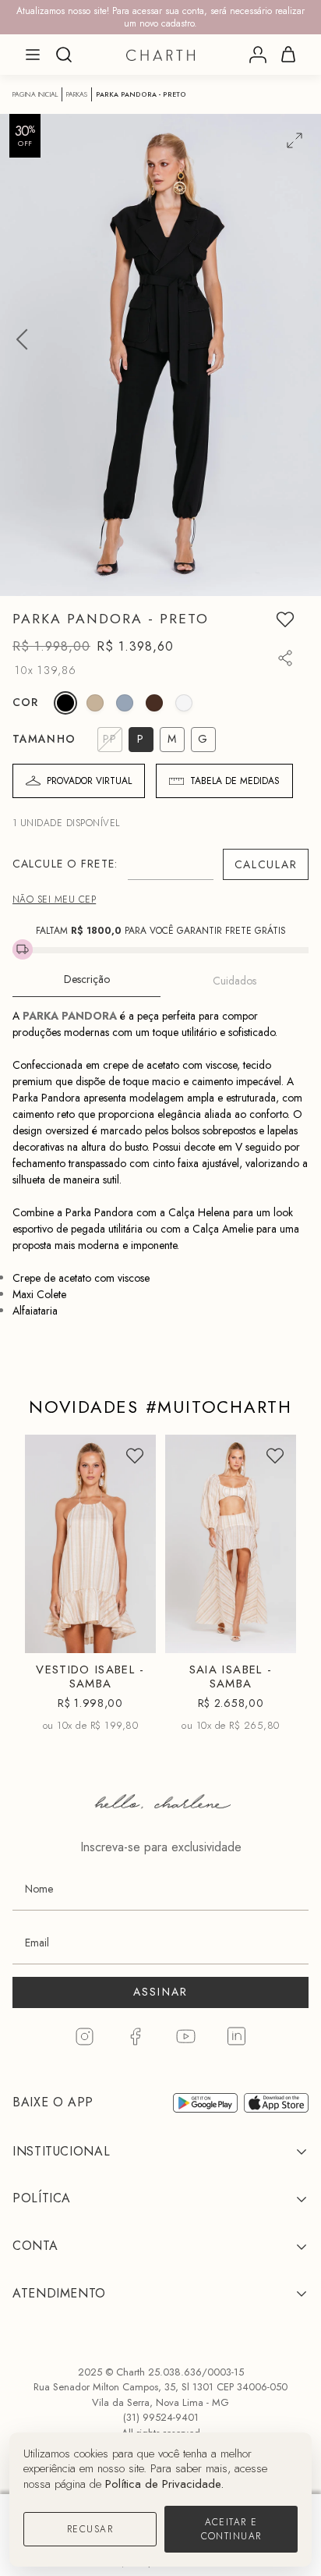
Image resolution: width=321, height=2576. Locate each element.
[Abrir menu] (33, 55)
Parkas (77, 94)
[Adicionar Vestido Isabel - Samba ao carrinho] (131, 1634)
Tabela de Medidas (235, 781)
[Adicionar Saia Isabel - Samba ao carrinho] (271, 1634)
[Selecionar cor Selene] (125, 703)
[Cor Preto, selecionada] (65, 703)
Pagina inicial (35, 94)
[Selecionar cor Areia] (95, 703)
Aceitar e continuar (231, 2529)
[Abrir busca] (64, 55)
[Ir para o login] (258, 55)
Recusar (90, 2529)
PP (57, 1607)
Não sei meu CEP (54, 899)
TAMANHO (44, 739)
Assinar (161, 1992)
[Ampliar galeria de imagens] (295, 140)
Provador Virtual (89, 781)
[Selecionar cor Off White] (184, 703)
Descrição (87, 979)
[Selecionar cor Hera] (154, 703)
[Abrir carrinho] (288, 55)
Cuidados (235, 981)
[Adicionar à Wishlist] (285, 619)
